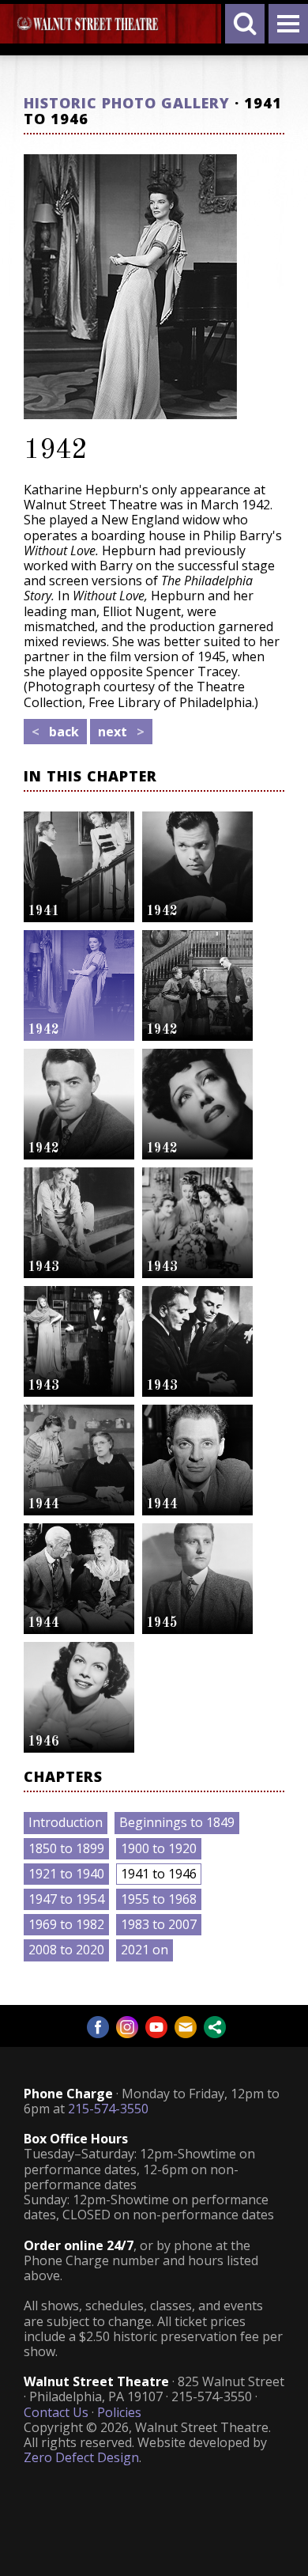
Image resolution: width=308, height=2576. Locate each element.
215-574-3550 (108, 2109)
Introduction (66, 1822)
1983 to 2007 (159, 1924)
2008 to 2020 (66, 1950)
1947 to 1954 (66, 1899)
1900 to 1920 (159, 1848)
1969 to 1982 (66, 1924)
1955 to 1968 (159, 1899)
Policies (119, 2412)
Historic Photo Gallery (127, 103)
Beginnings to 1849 (177, 1822)
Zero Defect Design (81, 2457)
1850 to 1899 (66, 1848)
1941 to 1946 (159, 1874)
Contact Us (56, 2412)
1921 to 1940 (66, 1874)
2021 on (145, 1950)
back (55, 732)
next (121, 732)
